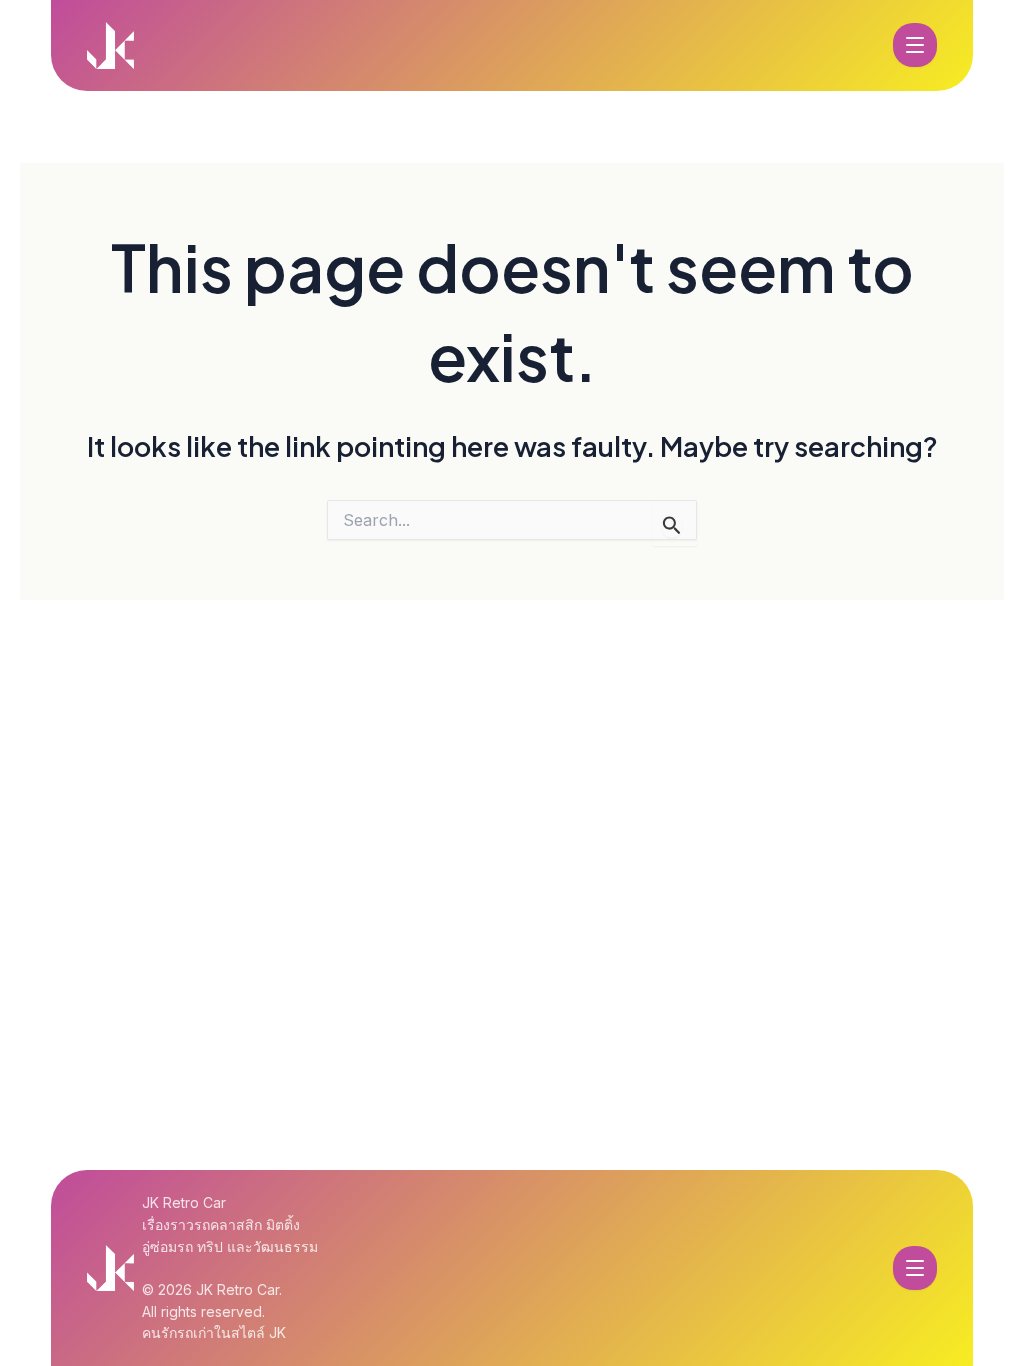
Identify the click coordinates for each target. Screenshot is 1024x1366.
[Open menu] (915, 45)
